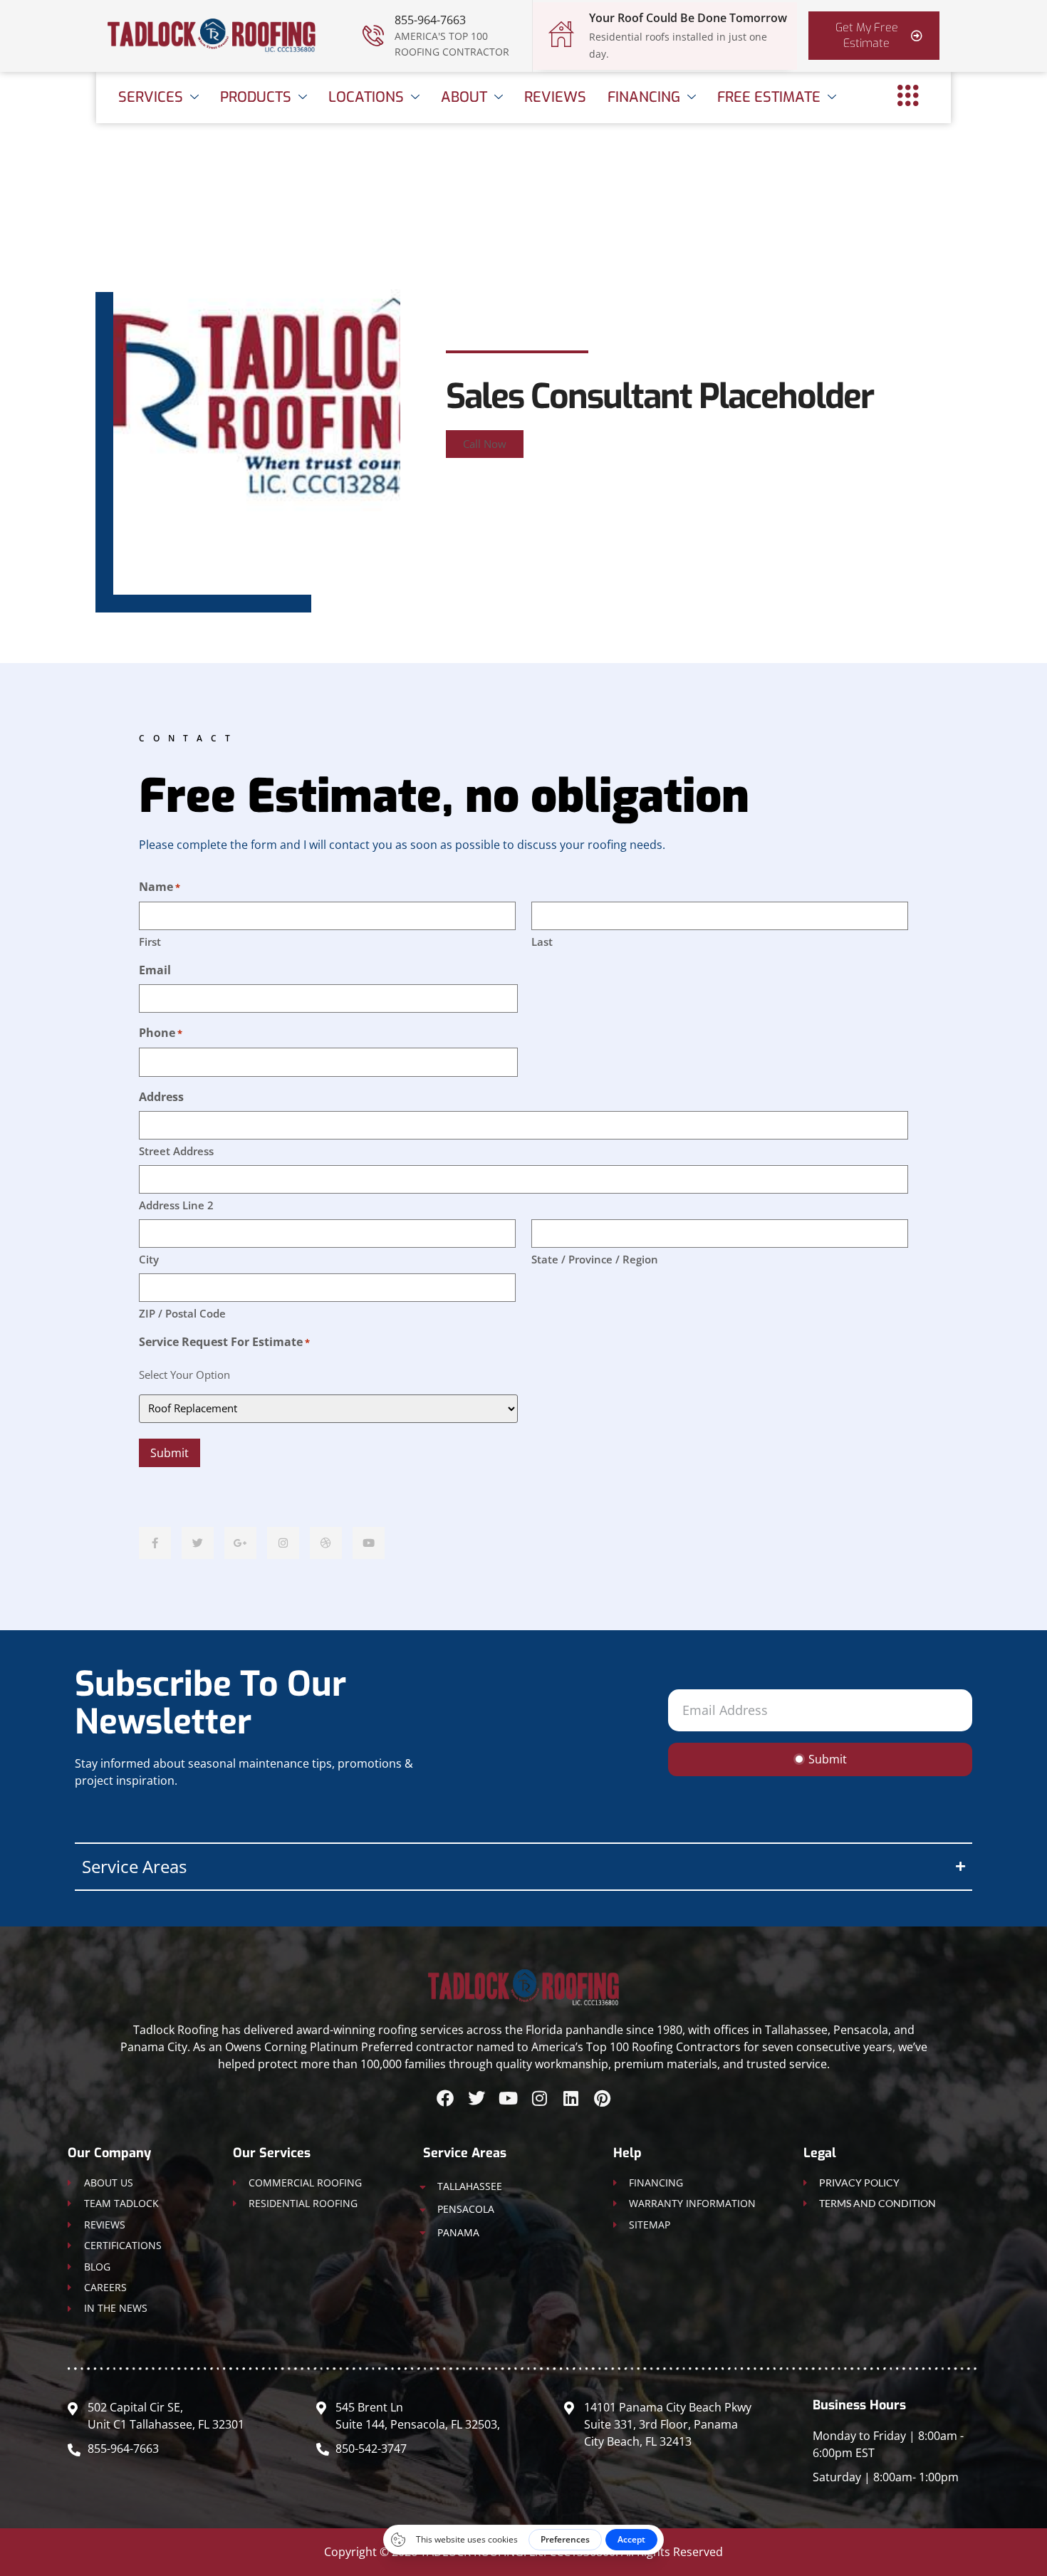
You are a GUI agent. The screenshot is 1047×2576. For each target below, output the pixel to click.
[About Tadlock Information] (908, 95)
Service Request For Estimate (224, 1342)
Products (256, 97)
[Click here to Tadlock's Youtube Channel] (508, 2098)
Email (155, 970)
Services (151, 97)
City (149, 1259)
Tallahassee (470, 2186)
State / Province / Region (595, 1259)
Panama (458, 2232)
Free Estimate (769, 97)
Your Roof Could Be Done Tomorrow (688, 18)
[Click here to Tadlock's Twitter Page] (476, 2098)
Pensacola (466, 2209)
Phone (161, 1033)
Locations (366, 97)
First (150, 942)
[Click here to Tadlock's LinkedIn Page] (571, 2098)
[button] (485, 444)
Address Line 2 (176, 1205)
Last (542, 942)
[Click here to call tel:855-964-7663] (373, 36)
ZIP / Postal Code (182, 1313)
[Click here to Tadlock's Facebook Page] (445, 2098)
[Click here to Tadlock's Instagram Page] (539, 2098)
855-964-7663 (430, 20)
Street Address (176, 1151)
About (464, 97)
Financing (644, 97)
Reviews (555, 97)
